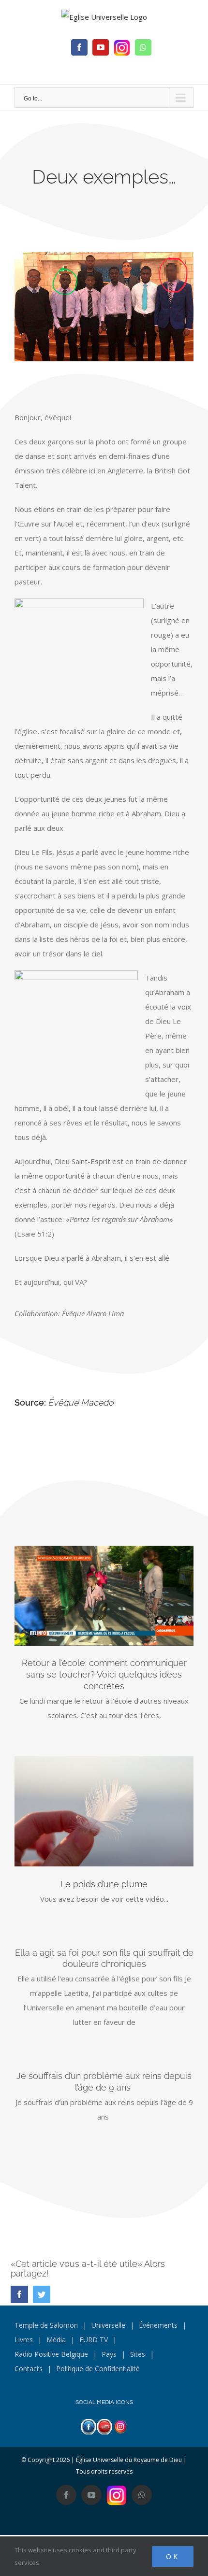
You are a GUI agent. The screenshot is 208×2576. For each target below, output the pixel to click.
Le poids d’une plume (104, 1884)
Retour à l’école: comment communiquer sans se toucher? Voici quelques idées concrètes (104, 1674)
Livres (24, 2340)
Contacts (29, 2369)
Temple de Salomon (46, 2325)
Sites (138, 2354)
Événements (158, 2325)
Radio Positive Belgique (51, 2354)
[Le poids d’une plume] (104, 1811)
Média (56, 2340)
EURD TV (94, 2340)
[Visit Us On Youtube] (104, 2426)
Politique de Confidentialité (98, 2369)
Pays (109, 2354)
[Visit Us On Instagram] (120, 2426)
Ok (173, 2556)
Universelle (108, 2325)
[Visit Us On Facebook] (88, 2426)
